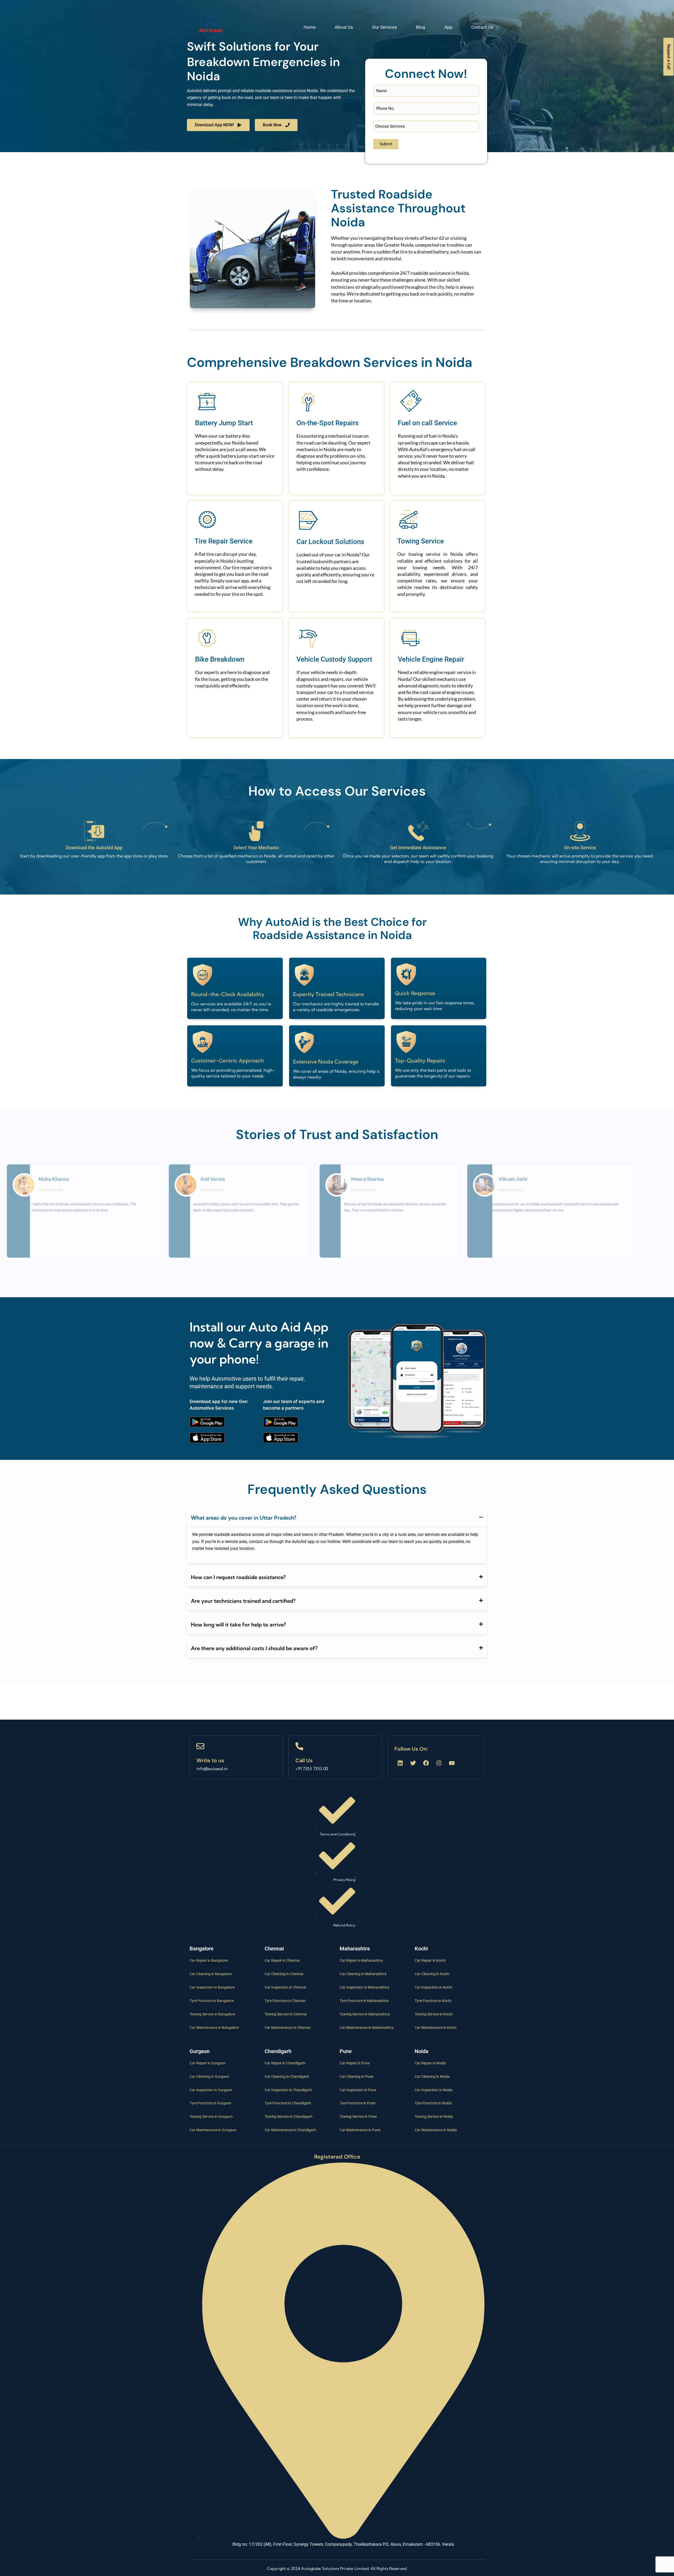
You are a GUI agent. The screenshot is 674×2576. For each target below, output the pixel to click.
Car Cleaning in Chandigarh (287, 2076)
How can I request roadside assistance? (238, 1577)
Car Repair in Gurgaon (208, 2063)
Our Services (385, 27)
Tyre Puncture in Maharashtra (364, 2001)
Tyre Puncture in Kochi (433, 2001)
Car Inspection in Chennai (285, 1987)
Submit (386, 144)
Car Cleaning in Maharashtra (363, 1974)
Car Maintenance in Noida (436, 2130)
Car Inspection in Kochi (433, 1987)
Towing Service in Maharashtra (365, 2014)
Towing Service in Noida (434, 2116)
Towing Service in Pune (358, 2116)
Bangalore (202, 1949)
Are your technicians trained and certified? (243, 1601)
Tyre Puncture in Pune (358, 2103)
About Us (344, 27)
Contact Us (482, 27)
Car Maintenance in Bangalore (214, 2028)
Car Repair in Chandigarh (285, 2063)
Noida (422, 2051)
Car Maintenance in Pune (360, 2130)
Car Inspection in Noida (434, 2090)
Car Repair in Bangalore (209, 1960)
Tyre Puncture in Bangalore (212, 2001)
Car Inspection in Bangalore (212, 1987)
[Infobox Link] (236, 1757)
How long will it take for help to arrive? (238, 1624)
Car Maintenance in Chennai (288, 2028)
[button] (337, 1518)
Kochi (421, 1949)
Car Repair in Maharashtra (361, 1960)
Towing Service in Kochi (434, 2014)
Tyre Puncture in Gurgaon (210, 2103)
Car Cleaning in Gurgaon (209, 2076)
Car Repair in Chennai (282, 1960)
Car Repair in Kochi (430, 1960)
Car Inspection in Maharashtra (365, 1987)
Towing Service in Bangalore (212, 2014)
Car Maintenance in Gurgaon (213, 2130)
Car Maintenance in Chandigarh (290, 2130)
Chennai (274, 1949)
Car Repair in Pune (355, 2063)
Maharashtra (355, 1949)
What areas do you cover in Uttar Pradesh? (244, 1518)
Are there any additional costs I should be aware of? (254, 1648)
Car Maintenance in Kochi (435, 2028)
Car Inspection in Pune (358, 2090)
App (448, 27)
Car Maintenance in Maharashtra (367, 2028)
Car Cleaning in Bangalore (211, 1974)
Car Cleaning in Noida (432, 2076)
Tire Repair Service (224, 541)
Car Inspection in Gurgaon (211, 2090)
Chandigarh (278, 2051)
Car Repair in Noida (430, 2063)
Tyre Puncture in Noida (433, 2103)
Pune (346, 2051)
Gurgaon (200, 2051)
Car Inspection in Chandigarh (288, 2090)
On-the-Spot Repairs (328, 423)
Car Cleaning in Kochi (432, 1974)
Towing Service (421, 541)
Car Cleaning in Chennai (284, 1974)
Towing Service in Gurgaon (211, 2116)
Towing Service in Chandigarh (289, 2116)
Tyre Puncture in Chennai (285, 2001)
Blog (421, 27)
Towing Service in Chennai (286, 2014)
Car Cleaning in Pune (356, 2076)
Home (310, 27)
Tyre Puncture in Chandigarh (288, 2103)
